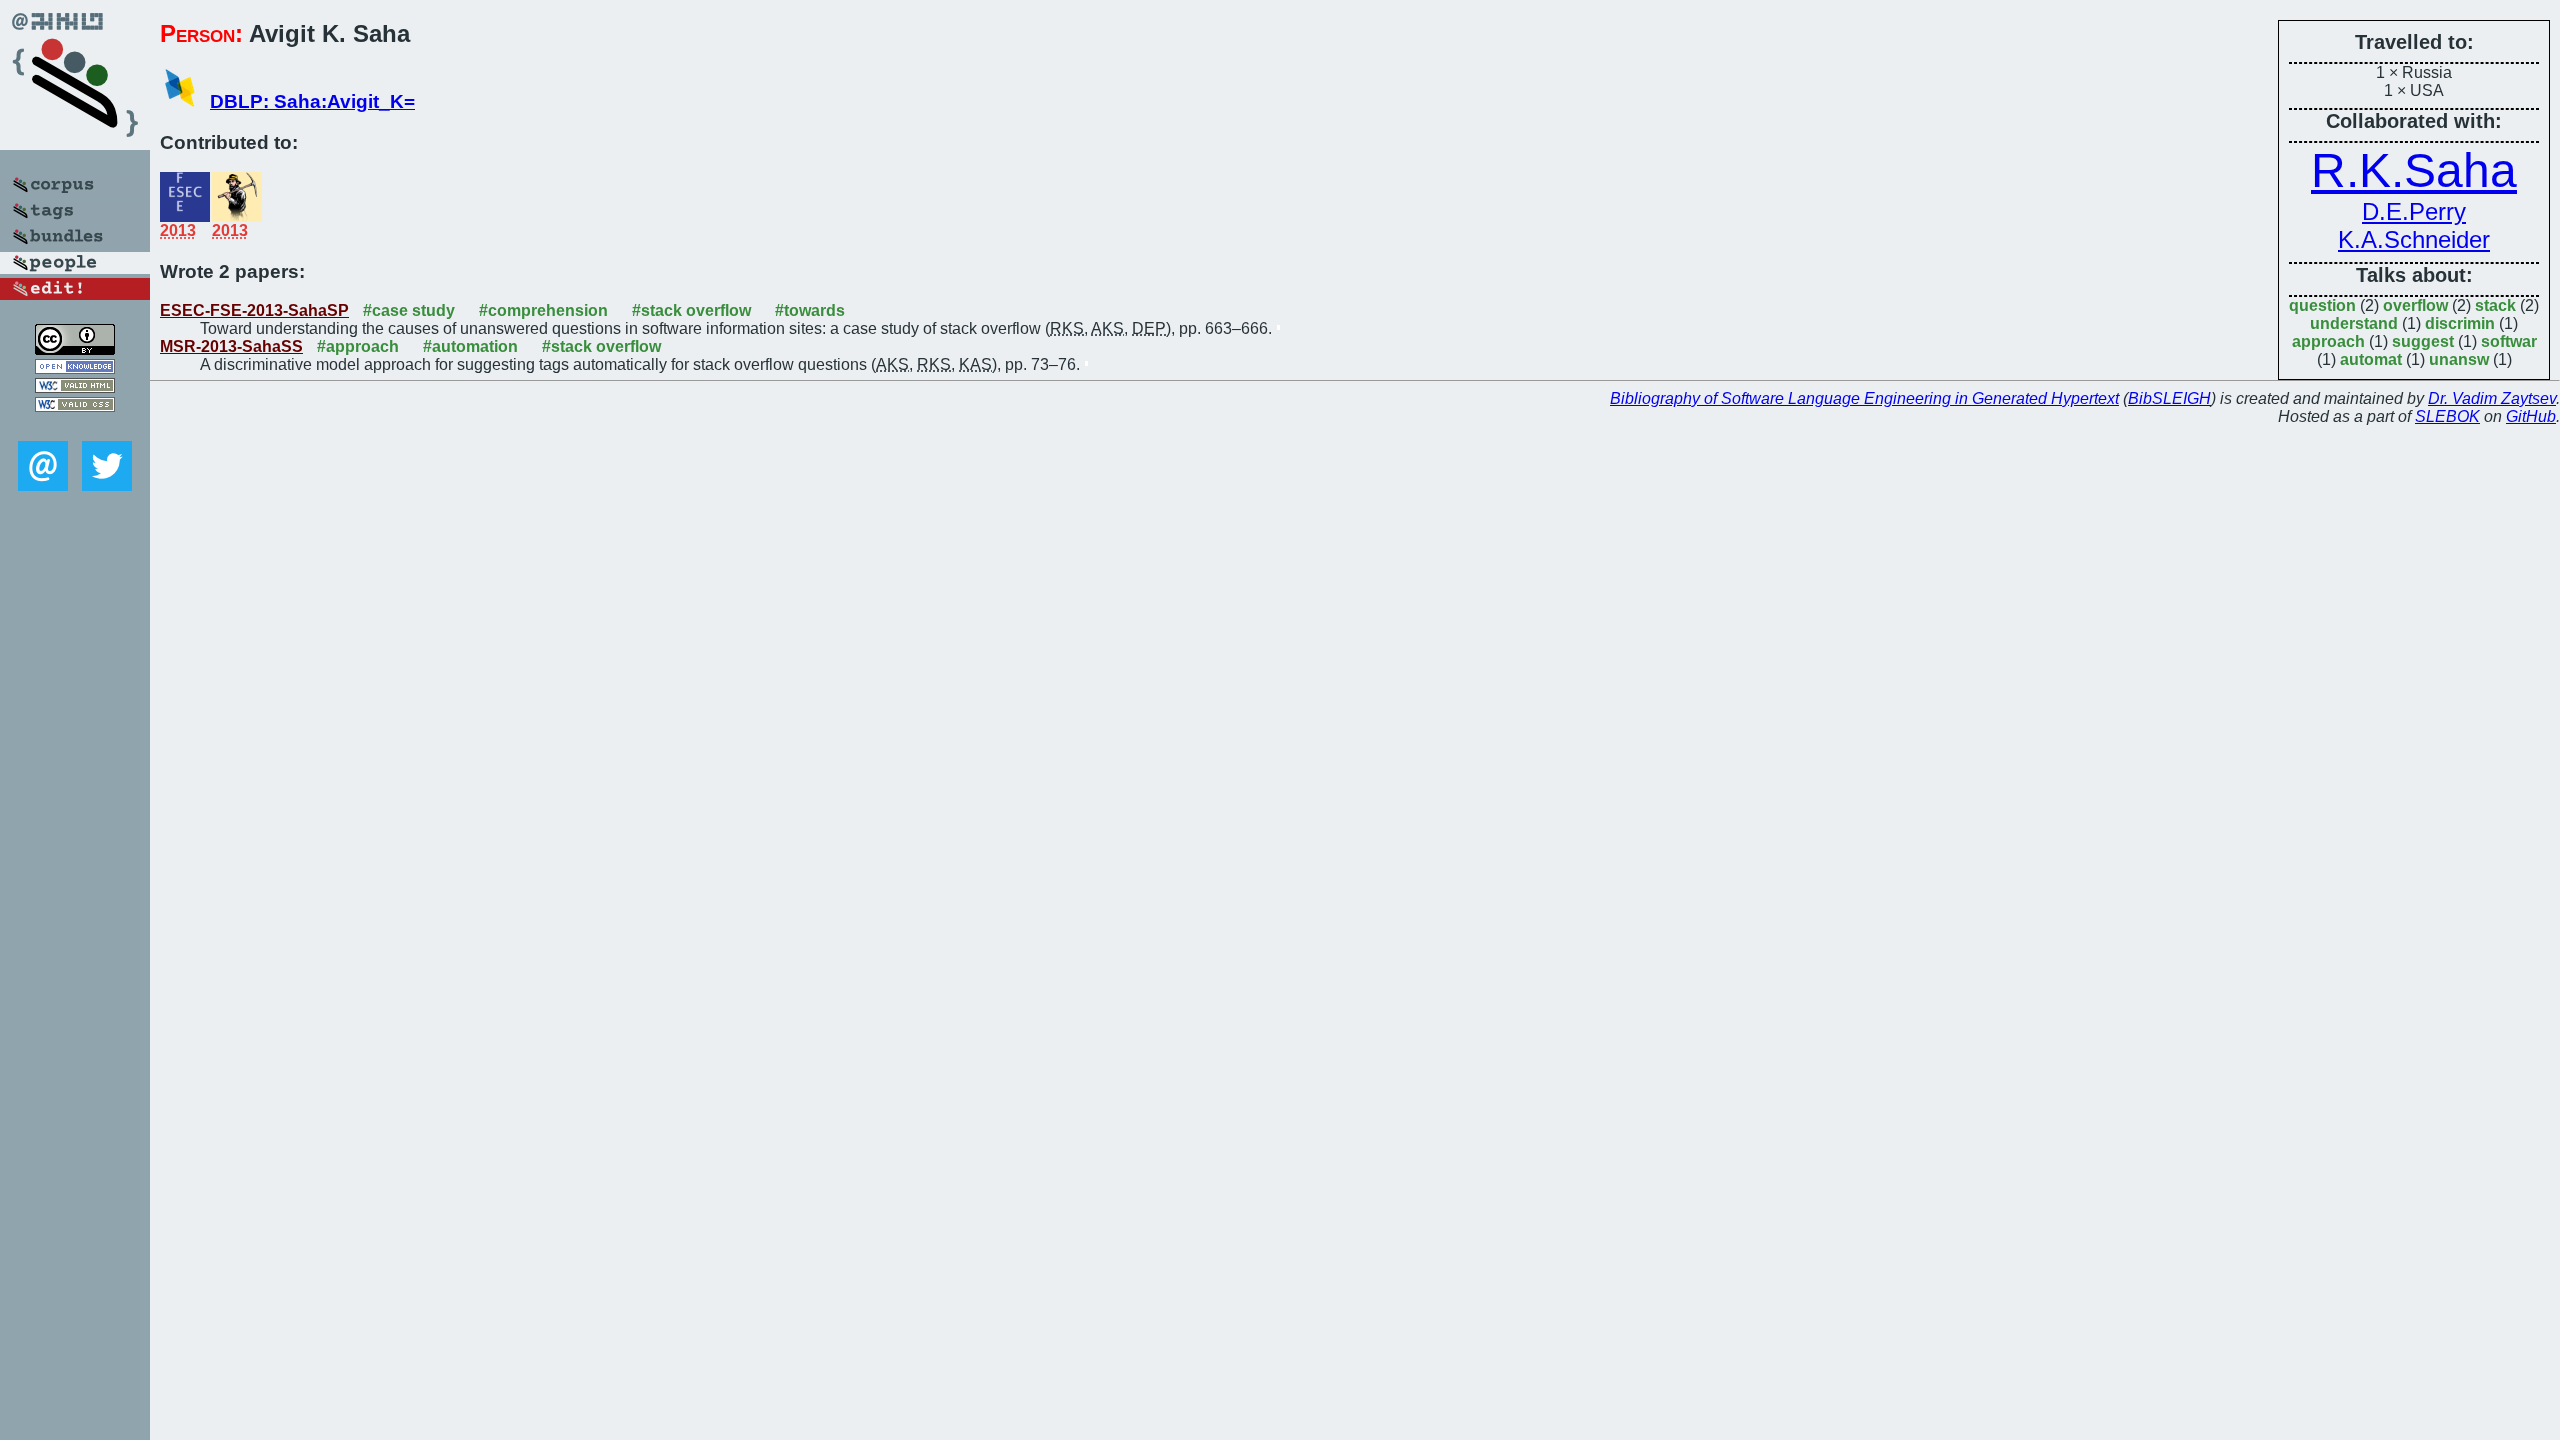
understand (2354, 323)
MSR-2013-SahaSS (231, 346)
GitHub (2531, 416)
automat (2371, 359)
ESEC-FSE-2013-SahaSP (254, 310)
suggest (2423, 341)
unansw (2459, 359)
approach (2328, 341)
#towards (810, 310)
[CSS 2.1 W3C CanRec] (75, 426)
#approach (358, 346)
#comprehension (543, 310)
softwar (2509, 341)
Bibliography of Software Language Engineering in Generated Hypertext (1864, 398)
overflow (2415, 305)
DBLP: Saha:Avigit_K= (312, 101)
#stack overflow (691, 310)
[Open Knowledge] (75, 368)
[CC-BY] (75, 349)
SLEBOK (2447, 416)
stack (2495, 305)
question (2322, 305)
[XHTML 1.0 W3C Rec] (75, 387)
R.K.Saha (2414, 170)
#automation (470, 346)
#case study (409, 310)
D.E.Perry (2414, 211)
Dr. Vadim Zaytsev (2492, 398)
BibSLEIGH (2169, 398)
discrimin (2460, 323)
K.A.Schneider (2414, 239)
